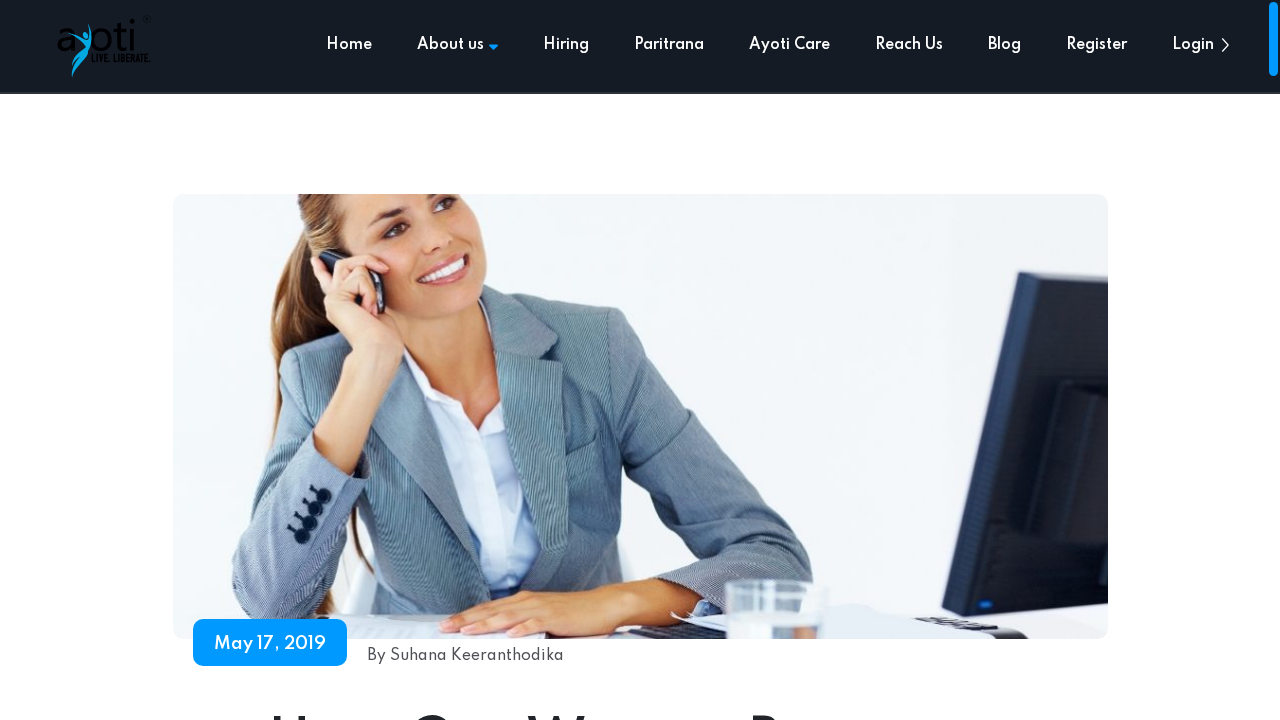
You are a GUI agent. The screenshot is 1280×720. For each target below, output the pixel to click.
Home (349, 45)
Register (1096, 45)
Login (1193, 45)
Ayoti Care (789, 45)
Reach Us (909, 45)
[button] (1225, 45)
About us (450, 45)
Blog (1004, 45)
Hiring (566, 45)
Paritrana (669, 45)
